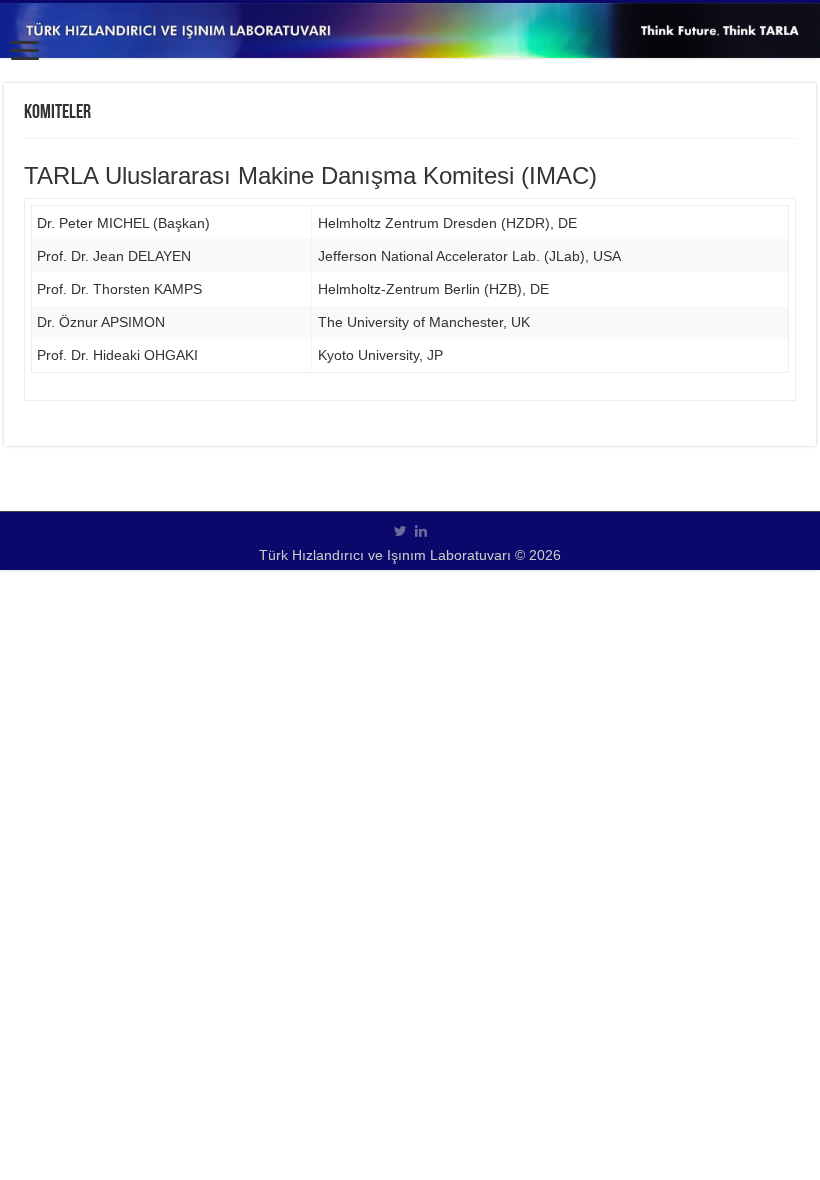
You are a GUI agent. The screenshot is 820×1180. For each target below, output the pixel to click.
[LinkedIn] (421, 531)
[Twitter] (400, 531)
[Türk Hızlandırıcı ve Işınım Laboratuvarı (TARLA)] (410, 30)
